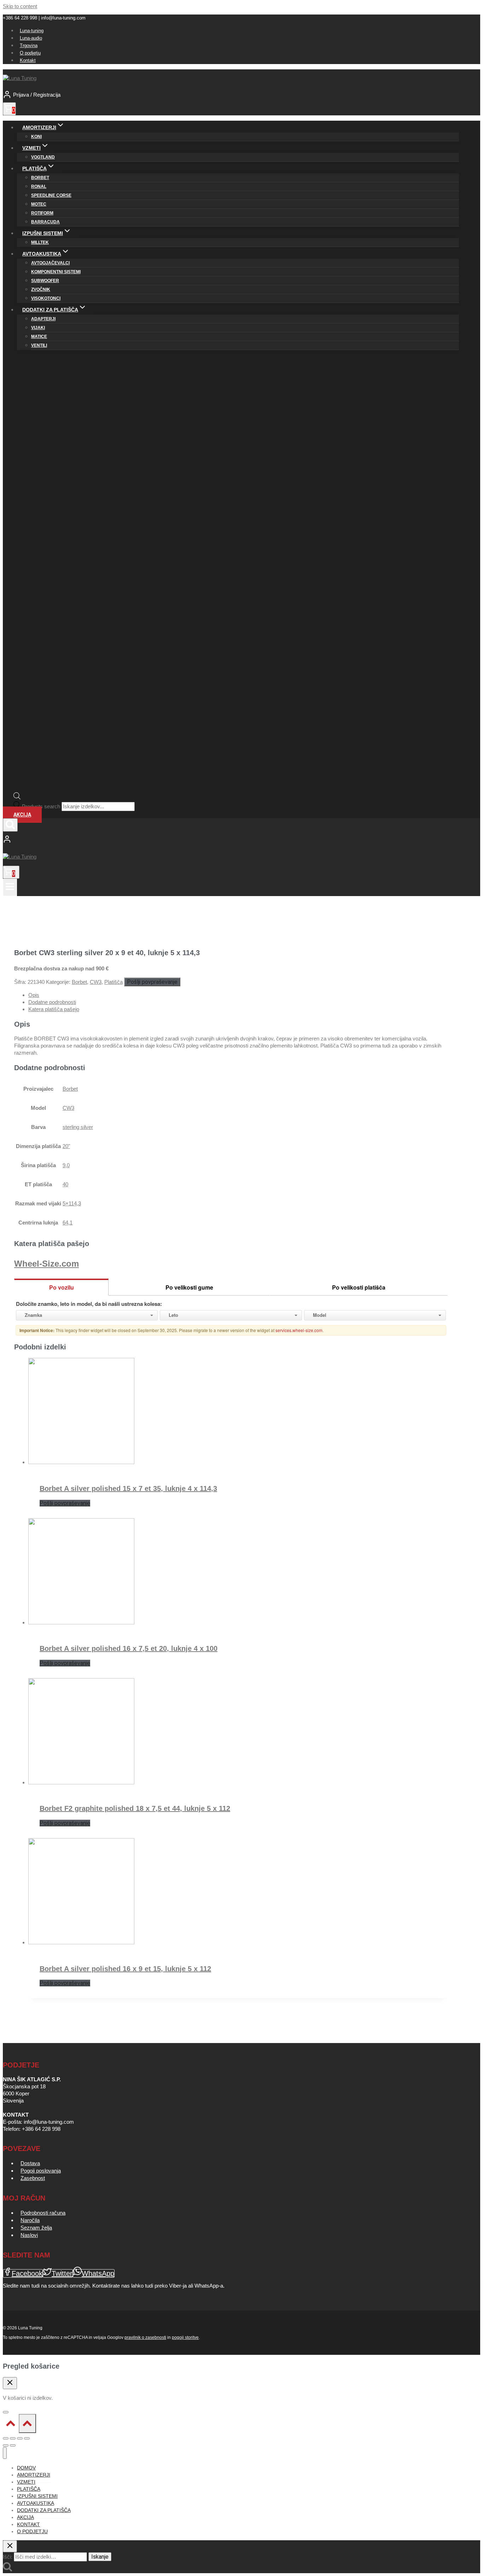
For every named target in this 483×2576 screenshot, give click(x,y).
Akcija (22, 815)
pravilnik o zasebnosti (145, 2337)
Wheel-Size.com (46, 1264)
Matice (39, 337)
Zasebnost (33, 2178)
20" (66, 1146)
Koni (36, 137)
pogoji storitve (185, 2337)
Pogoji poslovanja (41, 2171)
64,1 (68, 1223)
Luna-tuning (32, 31)
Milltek (40, 242)
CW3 (96, 982)
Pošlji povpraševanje (152, 982)
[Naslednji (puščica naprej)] (13, 2445)
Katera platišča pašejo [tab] (54, 1009)
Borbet (40, 178)
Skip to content (20, 6)
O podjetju (30, 53)
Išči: (8, 2557)
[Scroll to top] (11, 2425)
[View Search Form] (10, 825)
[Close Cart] (10, 2383)
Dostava (30, 2163)
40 (65, 1184)
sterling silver (78, 1127)
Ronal (39, 187)
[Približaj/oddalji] (6, 2438)
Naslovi (29, 2235)
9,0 (66, 1165)
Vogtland (43, 157)
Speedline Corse (51, 195)
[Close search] (10, 2546)
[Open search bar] (17, 798)
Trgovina (29, 45)
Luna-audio (31, 38)
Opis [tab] (34, 995)
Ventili (39, 345)
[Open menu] (10, 887)
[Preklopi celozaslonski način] (13, 2438)
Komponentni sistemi (56, 272)
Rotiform (42, 213)
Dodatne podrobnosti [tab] (52, 1002)
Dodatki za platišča (44, 2510)
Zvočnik (41, 289)
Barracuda (45, 222)
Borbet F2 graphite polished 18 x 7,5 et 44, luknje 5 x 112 (135, 1808)
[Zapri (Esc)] (27, 2438)
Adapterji (43, 319)
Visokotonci (46, 298)
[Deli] (20, 2438)
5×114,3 (72, 1203)
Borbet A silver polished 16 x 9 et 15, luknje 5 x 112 (125, 1969)
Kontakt (28, 60)
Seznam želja (36, 2228)
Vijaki (38, 328)
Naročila (30, 2220)
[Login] (231, 840)
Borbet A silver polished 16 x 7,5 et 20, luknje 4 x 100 (129, 1648)
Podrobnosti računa (43, 2213)
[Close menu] (5, 2453)
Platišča (114, 982)
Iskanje (100, 2557)
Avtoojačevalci (50, 263)
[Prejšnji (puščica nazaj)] (6, 2445)
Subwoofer (45, 281)
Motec (39, 204)
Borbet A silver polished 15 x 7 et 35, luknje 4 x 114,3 (128, 1488)
